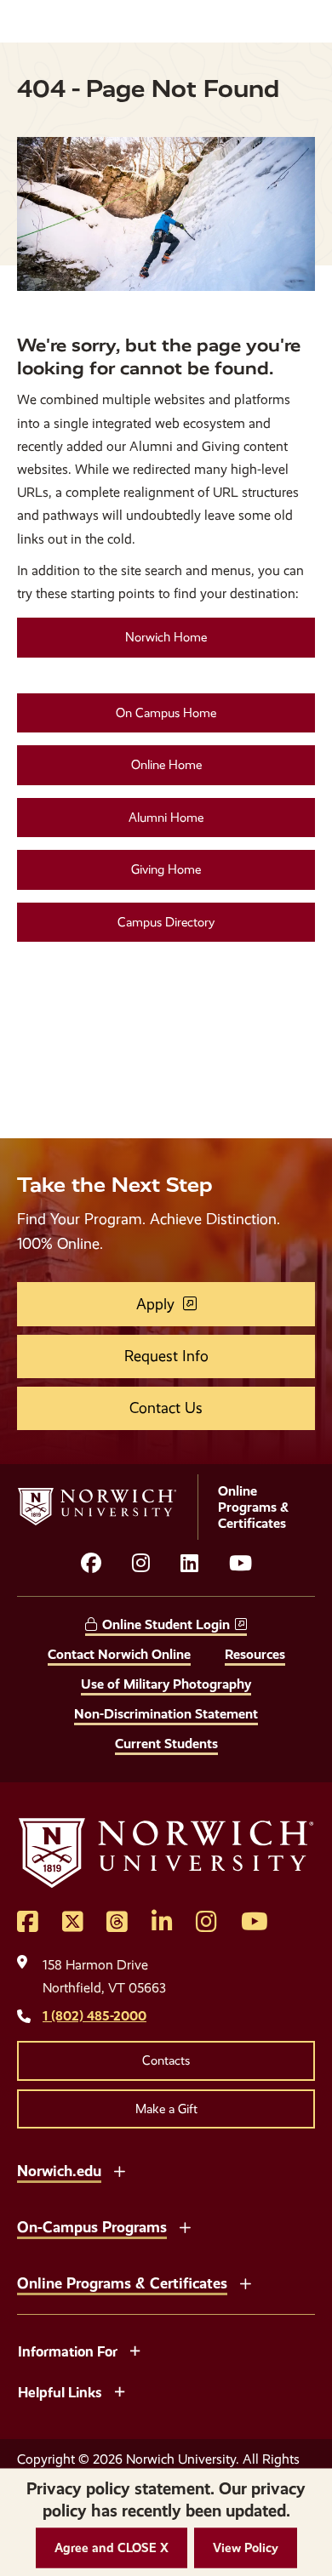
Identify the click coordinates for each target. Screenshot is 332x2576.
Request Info (166, 1356)
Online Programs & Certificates (122, 2283)
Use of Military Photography (166, 1684)
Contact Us (166, 1408)
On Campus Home (166, 713)
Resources (255, 1654)
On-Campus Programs (92, 2227)
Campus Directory (166, 922)
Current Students (166, 1744)
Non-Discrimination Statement (166, 1714)
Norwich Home (166, 637)
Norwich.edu (59, 2171)
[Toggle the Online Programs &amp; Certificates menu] (245, 2282)
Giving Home (166, 869)
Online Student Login (166, 1624)
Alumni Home (166, 818)
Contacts (166, 2060)
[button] (112, 2548)
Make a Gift (166, 2109)
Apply (155, 1304)
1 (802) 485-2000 (94, 2016)
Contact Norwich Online (119, 1654)
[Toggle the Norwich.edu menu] (119, 2169)
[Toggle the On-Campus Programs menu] (185, 2226)
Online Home (166, 765)
